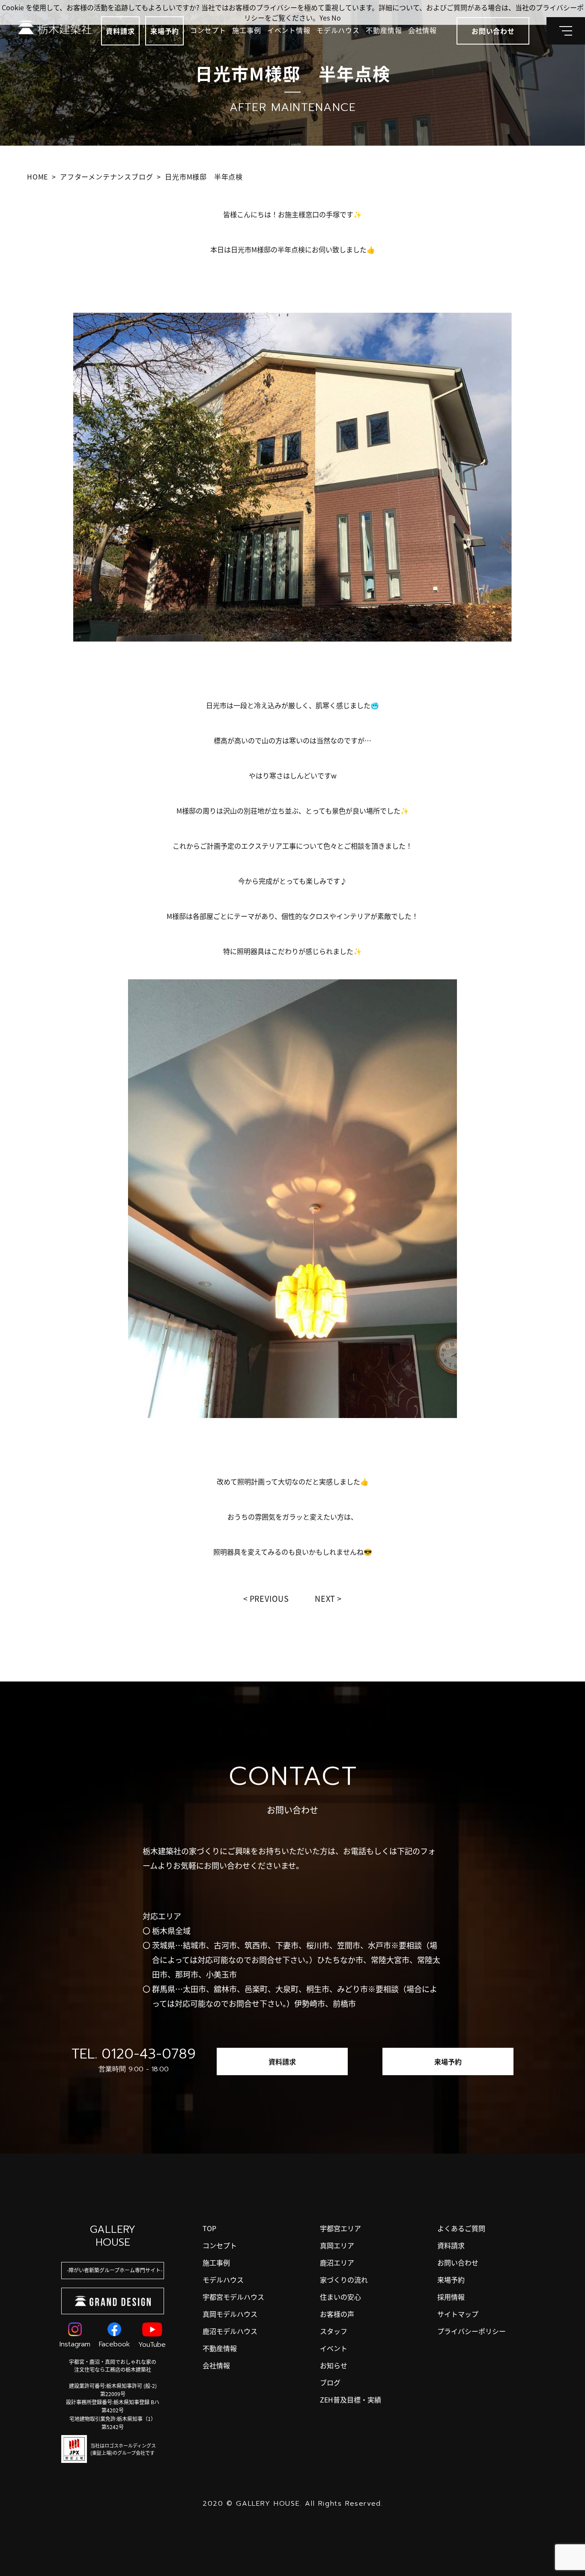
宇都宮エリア (340, 2228)
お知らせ (334, 2365)
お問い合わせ (458, 2262)
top (209, 2228)
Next (325, 1598)
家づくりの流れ (344, 2280)
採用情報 (451, 2297)
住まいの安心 (340, 2297)
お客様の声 (337, 2314)
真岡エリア (337, 2245)
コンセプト (208, 30)
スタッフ (334, 2331)
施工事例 (246, 30)
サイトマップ (458, 2314)
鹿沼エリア (337, 2262)
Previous (269, 1598)
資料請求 (120, 31)
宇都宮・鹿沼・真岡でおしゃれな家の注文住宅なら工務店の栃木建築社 (113, 2365)
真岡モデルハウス (230, 2314)
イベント (334, 2348)
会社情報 (422, 30)
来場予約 (165, 31)
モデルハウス (338, 30)
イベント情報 (289, 30)
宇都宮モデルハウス (233, 2297)
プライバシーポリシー (472, 2331)
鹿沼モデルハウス (230, 2331)
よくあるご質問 (461, 2228)
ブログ (330, 2382)
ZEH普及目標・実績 (351, 2399)
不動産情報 (384, 30)
